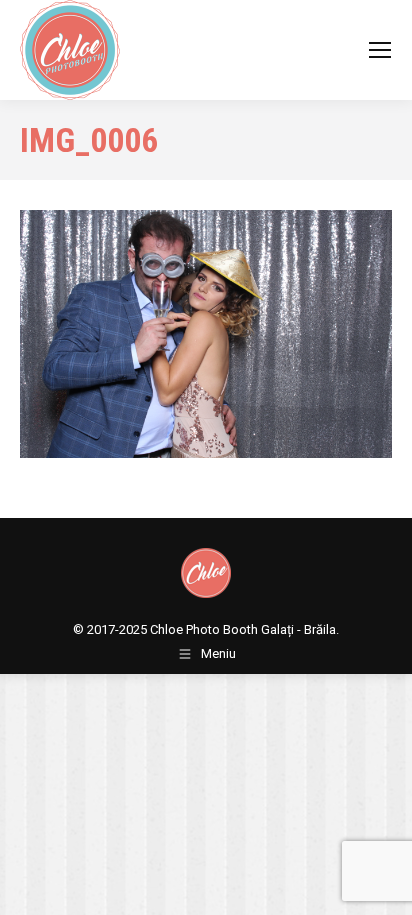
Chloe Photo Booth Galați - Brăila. (244, 629)
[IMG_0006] (206, 334)
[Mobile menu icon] (380, 50)
